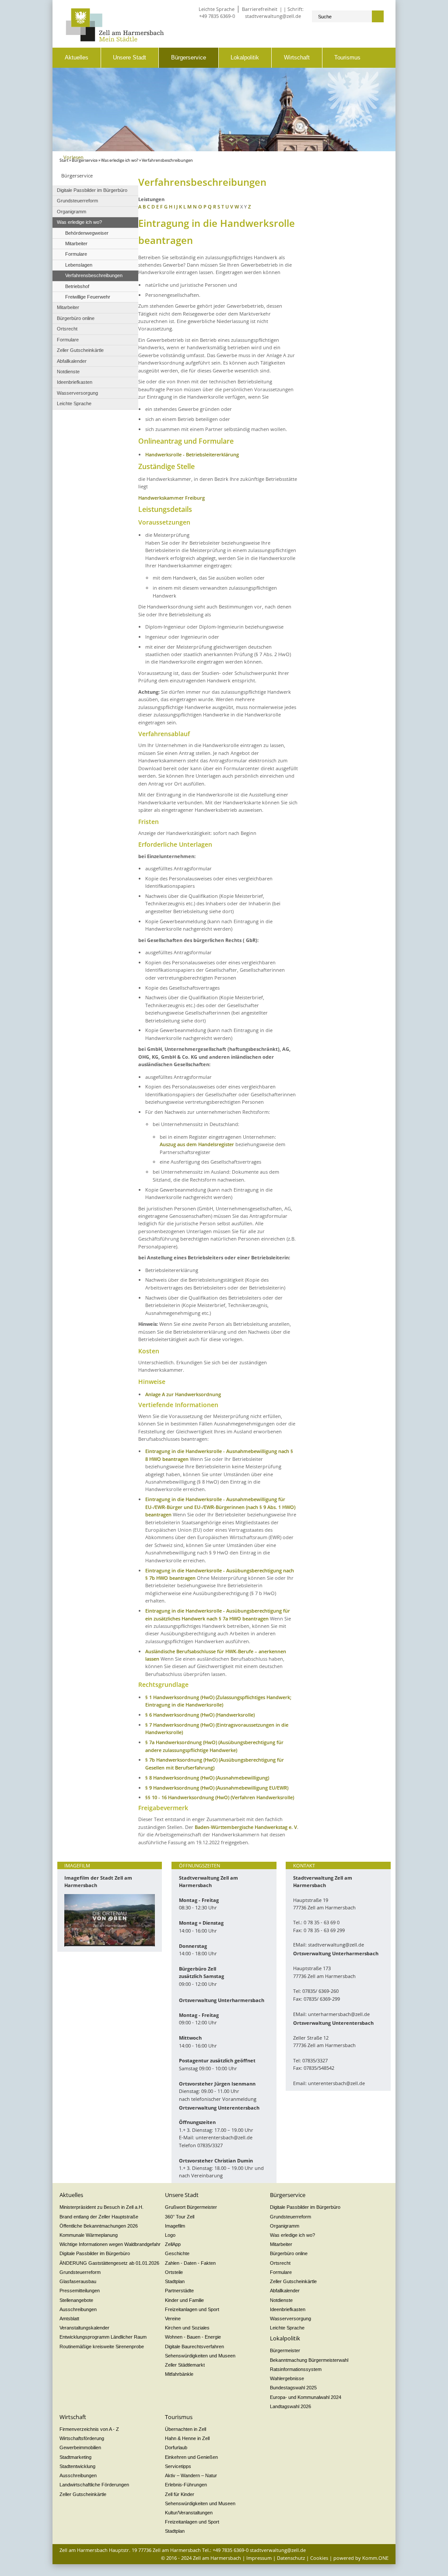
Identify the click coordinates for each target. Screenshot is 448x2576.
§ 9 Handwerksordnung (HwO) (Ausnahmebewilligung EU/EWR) (217, 1788)
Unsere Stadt (129, 57)
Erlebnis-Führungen (186, 2485)
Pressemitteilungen (80, 2291)
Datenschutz (291, 2558)
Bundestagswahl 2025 (293, 2388)
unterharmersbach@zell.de (339, 2014)
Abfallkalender (285, 2291)
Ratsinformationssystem (296, 2369)
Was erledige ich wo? (120, 160)
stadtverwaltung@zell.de (273, 16)
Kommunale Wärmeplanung (89, 2235)
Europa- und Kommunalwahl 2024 (306, 2397)
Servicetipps (178, 2466)
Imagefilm (175, 2226)
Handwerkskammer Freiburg (171, 498)
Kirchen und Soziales (187, 2328)
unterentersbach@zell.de (224, 2137)
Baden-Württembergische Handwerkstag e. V (246, 1827)
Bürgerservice (189, 57)
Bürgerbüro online (289, 2253)
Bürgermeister (285, 2350)
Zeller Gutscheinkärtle (293, 2281)
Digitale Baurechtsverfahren (194, 2347)
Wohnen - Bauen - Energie (193, 2337)
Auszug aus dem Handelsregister (197, 1144)
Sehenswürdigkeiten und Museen (200, 2356)
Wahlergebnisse (287, 2378)
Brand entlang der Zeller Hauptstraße (99, 2217)
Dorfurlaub (176, 2447)
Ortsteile (174, 2272)
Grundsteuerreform (80, 2272)
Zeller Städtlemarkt (185, 2365)
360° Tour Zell (180, 2217)
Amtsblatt (69, 2319)
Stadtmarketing (75, 2457)
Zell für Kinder (180, 2494)
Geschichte (177, 2253)
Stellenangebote (76, 2300)
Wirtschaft (297, 57)
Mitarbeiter (281, 2244)
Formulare (281, 2272)
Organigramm (285, 2226)
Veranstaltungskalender (84, 2328)
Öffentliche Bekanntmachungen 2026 (99, 2226)
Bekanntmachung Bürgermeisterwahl (309, 2360)
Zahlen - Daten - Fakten (190, 2263)
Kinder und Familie (184, 2300)
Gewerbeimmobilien (80, 2447)
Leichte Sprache (217, 9)
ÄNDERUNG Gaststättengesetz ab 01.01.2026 (109, 2263)
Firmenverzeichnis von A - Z (89, 2429)
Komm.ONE (375, 2558)
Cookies (319, 2558)
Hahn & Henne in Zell (187, 2438)
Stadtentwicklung (77, 2466)
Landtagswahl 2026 (290, 2406)
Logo (170, 2235)
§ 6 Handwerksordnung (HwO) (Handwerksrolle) (200, 1715)
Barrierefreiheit (260, 9)
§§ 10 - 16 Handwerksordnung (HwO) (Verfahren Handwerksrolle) (220, 1797)
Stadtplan (175, 2281)
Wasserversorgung (290, 2319)
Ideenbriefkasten (288, 2309)
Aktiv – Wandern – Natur (191, 2475)
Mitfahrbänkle (179, 2374)
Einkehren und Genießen (191, 2457)
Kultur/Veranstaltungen (189, 2513)
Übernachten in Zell (185, 2429)
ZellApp (173, 2244)
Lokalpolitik (245, 57)
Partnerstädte (179, 2291)
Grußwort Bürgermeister (191, 2207)
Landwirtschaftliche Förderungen (94, 2485)
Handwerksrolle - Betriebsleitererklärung (192, 454)
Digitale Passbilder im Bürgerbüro (95, 2253)
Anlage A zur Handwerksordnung (183, 1394)
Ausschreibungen (78, 2309)
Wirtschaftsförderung (82, 2438)
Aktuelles (77, 57)
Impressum (259, 2558)
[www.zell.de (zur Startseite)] (115, 40)
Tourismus (347, 57)
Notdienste (281, 2300)
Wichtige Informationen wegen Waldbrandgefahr (110, 2244)
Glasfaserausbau (78, 2281)
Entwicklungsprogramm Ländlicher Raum (103, 2337)
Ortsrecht (280, 2263)
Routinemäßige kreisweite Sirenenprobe (102, 2347)
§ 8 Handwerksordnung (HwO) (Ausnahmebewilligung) (207, 1778)
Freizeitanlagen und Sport (192, 2309)
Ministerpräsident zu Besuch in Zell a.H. (101, 2207)
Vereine (173, 2319)
